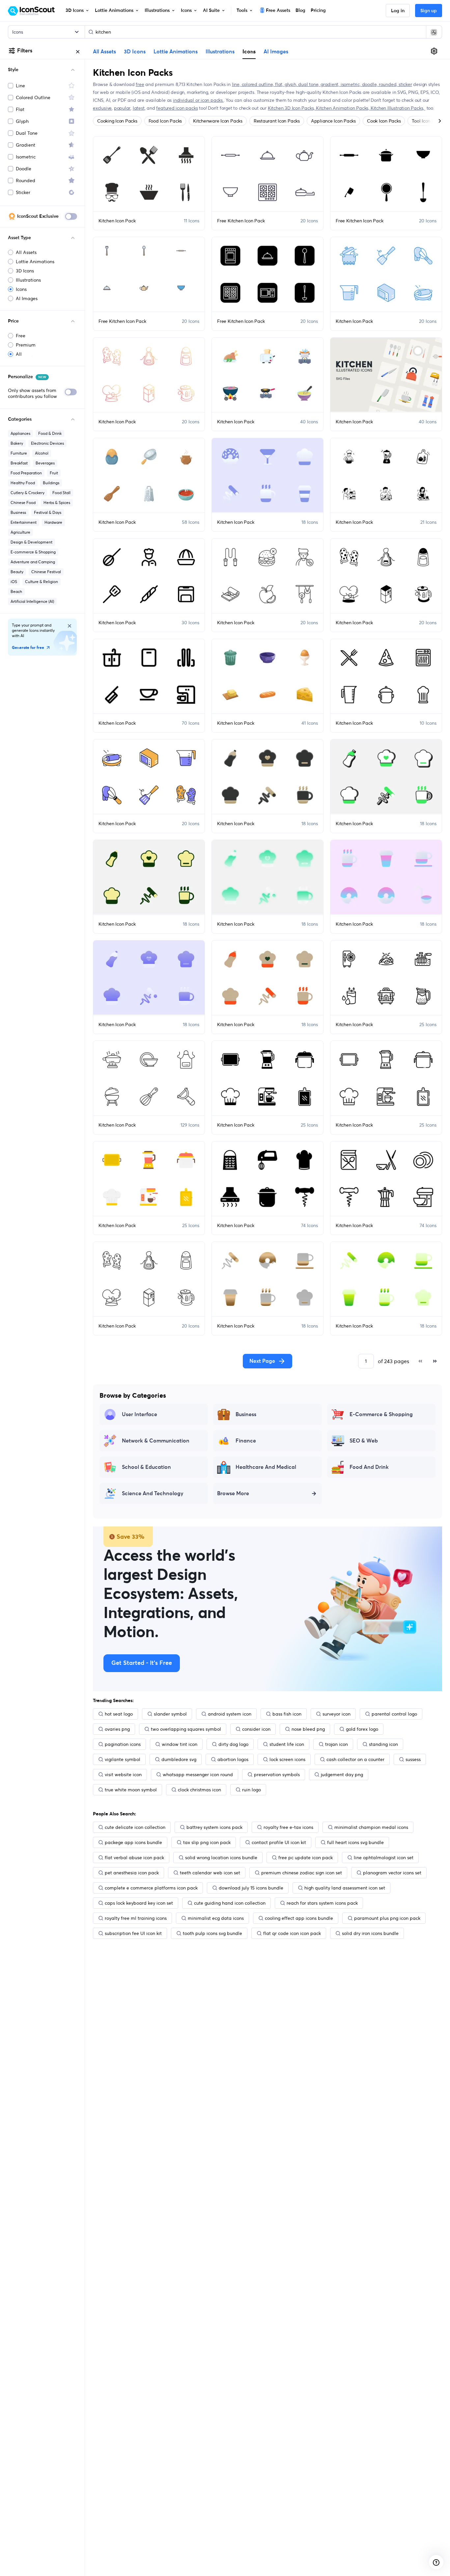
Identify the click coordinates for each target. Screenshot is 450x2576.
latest (139, 108)
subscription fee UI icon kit (133, 1933)
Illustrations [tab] (220, 52)
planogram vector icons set (392, 1873)
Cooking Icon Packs (117, 121)
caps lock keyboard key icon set (139, 1903)
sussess (413, 1759)
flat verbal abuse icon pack (134, 1858)
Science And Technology (153, 1494)
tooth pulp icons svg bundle (212, 1933)
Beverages (45, 463)
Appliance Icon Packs (333, 121)
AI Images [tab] (276, 52)
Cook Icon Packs (384, 121)
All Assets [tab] (104, 52)
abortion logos (233, 1759)
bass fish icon (287, 1714)
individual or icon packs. (198, 100)
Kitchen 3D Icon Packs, (292, 108)
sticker (405, 84)
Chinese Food (23, 503)
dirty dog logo (233, 1744)
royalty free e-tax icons (288, 1827)
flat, (280, 84)
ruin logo (252, 1790)
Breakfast (19, 463)
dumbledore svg (179, 1759)
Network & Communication (156, 1441)
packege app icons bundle (133, 1842)
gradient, (331, 84)
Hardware (53, 522)
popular (122, 108)
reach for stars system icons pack (322, 1903)
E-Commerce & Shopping (381, 1414)
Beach (16, 591)
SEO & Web (364, 1441)
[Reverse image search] (434, 32)
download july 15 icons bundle (251, 1888)
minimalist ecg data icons (216, 1918)
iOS (14, 582)
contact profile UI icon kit (279, 1842)
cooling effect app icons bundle (299, 1918)
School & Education (146, 1467)
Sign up (429, 11)
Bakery (17, 443)
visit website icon (123, 1775)
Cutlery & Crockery (28, 493)
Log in (398, 11)
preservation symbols (277, 1775)
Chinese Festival (46, 572)
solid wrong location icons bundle (221, 1858)
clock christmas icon (199, 1790)
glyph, (292, 84)
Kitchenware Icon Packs (218, 121)
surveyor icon (337, 1714)
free (140, 84)
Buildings (51, 483)
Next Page (262, 1361)
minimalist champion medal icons (371, 1827)
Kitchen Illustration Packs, (398, 108)
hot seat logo (119, 1714)
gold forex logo (362, 1729)
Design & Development (31, 542)
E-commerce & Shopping (33, 552)
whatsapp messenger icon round (198, 1775)
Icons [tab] (249, 51)
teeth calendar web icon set (210, 1873)
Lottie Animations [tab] (176, 52)
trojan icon (337, 1744)
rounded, (389, 84)
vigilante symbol (123, 1759)
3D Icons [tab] (135, 52)
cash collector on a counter (355, 1759)
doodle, (370, 84)
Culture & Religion (42, 582)
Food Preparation (26, 473)
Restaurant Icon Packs (277, 121)
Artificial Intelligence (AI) (32, 601)
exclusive (102, 108)
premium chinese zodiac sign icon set (302, 1873)
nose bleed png (308, 1729)
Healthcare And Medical (266, 1467)
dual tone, (309, 84)
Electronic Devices (47, 443)
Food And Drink (369, 1467)
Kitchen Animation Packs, (343, 108)
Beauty (17, 572)
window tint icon (180, 1744)
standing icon (383, 1744)
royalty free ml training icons (136, 1918)
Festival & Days (48, 512)
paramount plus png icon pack (387, 1918)
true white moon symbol (131, 1790)
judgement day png (342, 1775)
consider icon (256, 1729)
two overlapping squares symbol (186, 1729)
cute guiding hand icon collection (230, 1903)
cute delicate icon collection (135, 1827)
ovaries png (117, 1729)
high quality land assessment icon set (345, 1888)
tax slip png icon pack (207, 1842)
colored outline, (258, 84)
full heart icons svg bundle (355, 1842)
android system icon (230, 1714)
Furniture (19, 453)
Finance (246, 1441)
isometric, (351, 84)
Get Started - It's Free (142, 1663)
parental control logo (394, 1714)
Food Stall (61, 493)
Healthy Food (23, 483)
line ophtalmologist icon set (384, 1858)
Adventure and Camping (33, 562)
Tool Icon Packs (428, 121)
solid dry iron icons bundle (370, 1933)
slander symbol (170, 1714)
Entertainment (24, 522)
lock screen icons (287, 1759)
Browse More (233, 1494)
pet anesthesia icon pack (132, 1873)
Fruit (54, 473)
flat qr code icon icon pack (292, 1933)
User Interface (140, 1414)
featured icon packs (177, 108)
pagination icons (123, 1744)
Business (18, 512)
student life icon (287, 1744)
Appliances (20, 433)
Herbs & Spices (57, 503)
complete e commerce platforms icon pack (151, 1888)
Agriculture (20, 532)
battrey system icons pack (214, 1827)
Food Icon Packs (165, 121)
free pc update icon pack (306, 1858)
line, (237, 84)
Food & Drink (50, 433)
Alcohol (42, 453)
